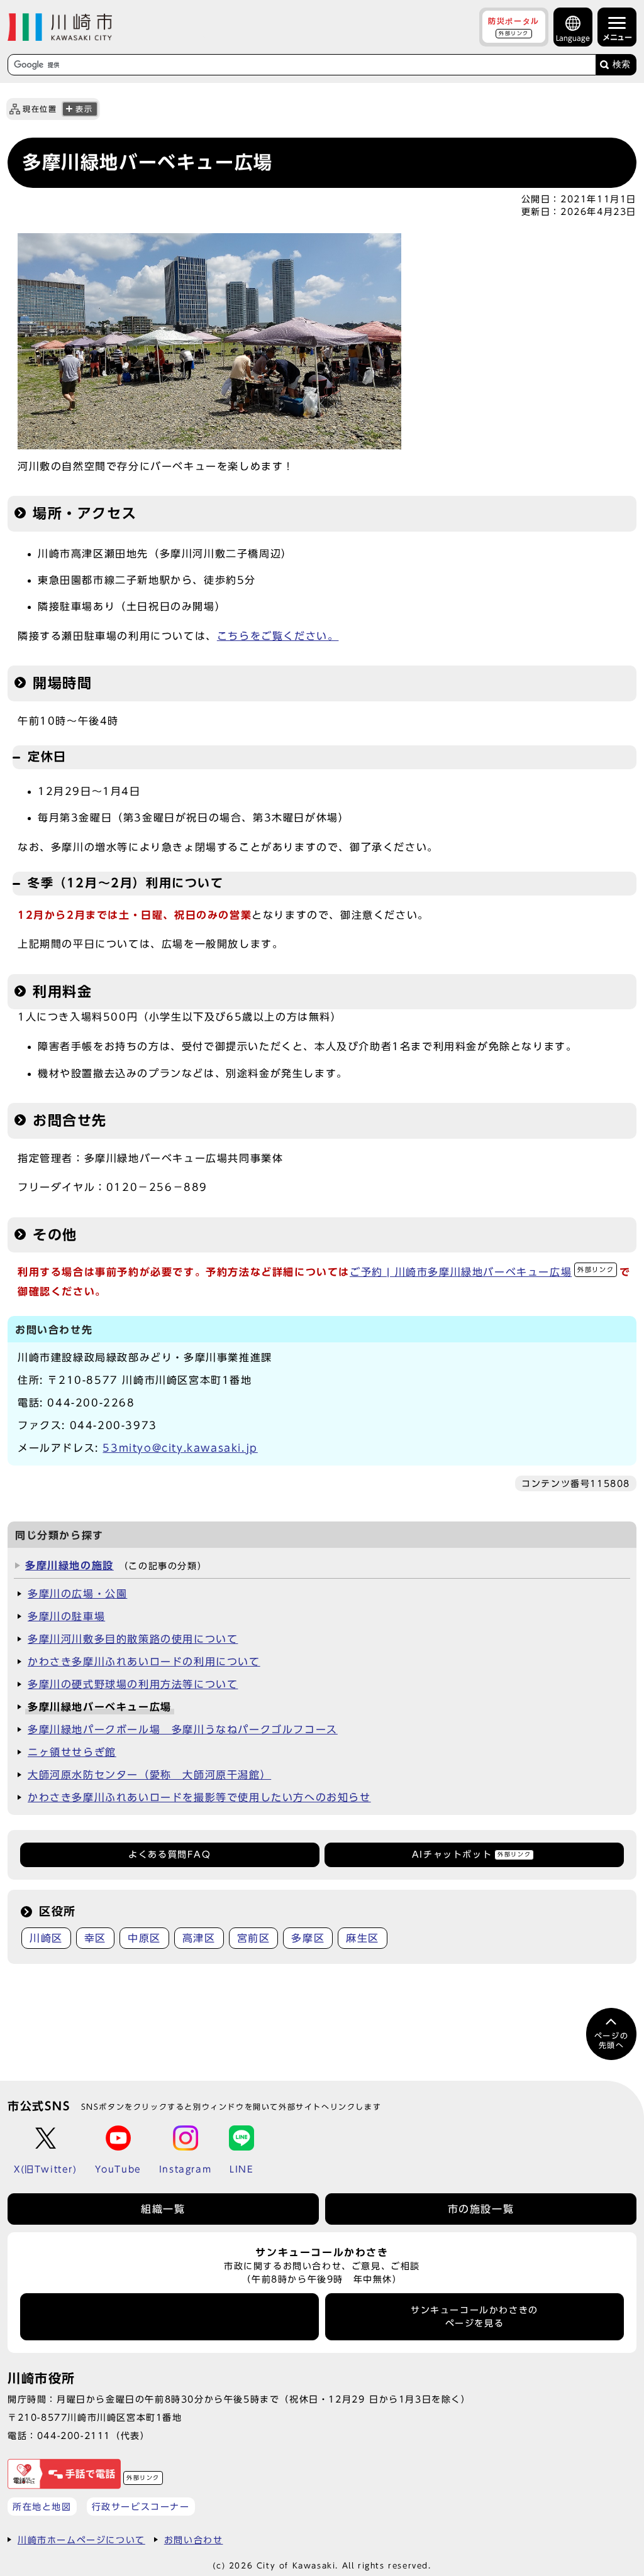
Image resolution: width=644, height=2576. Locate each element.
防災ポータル (514, 26)
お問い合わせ (194, 2540)
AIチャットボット (471, 1855)
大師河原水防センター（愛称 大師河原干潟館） (149, 1775)
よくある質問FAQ (169, 1855)
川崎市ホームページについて (81, 2540)
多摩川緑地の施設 (69, 1565)
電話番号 (170, 2316)
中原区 (144, 1938)
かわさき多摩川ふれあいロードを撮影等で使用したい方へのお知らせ (199, 1797)
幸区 (95, 1938)
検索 (621, 64)
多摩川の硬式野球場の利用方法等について (133, 1684)
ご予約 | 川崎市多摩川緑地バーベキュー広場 (482, 1272)
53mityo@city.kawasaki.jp (180, 1448)
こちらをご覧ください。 (278, 636)
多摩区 (308, 1938)
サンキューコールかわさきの (475, 2316)
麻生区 (363, 1938)
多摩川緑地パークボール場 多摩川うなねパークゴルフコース (183, 1729)
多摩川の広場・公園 (77, 1594)
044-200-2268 (91, 1403)
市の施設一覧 (481, 2209)
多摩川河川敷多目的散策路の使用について (133, 1639)
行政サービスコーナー (141, 2507)
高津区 (199, 1938)
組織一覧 (163, 2209)
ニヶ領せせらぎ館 (72, 1752)
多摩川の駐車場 (66, 1616)
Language (573, 38)
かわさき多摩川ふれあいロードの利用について (144, 1662)
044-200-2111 (74, 2436)
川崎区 (46, 1938)
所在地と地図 (42, 2507)
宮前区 (254, 1938)
